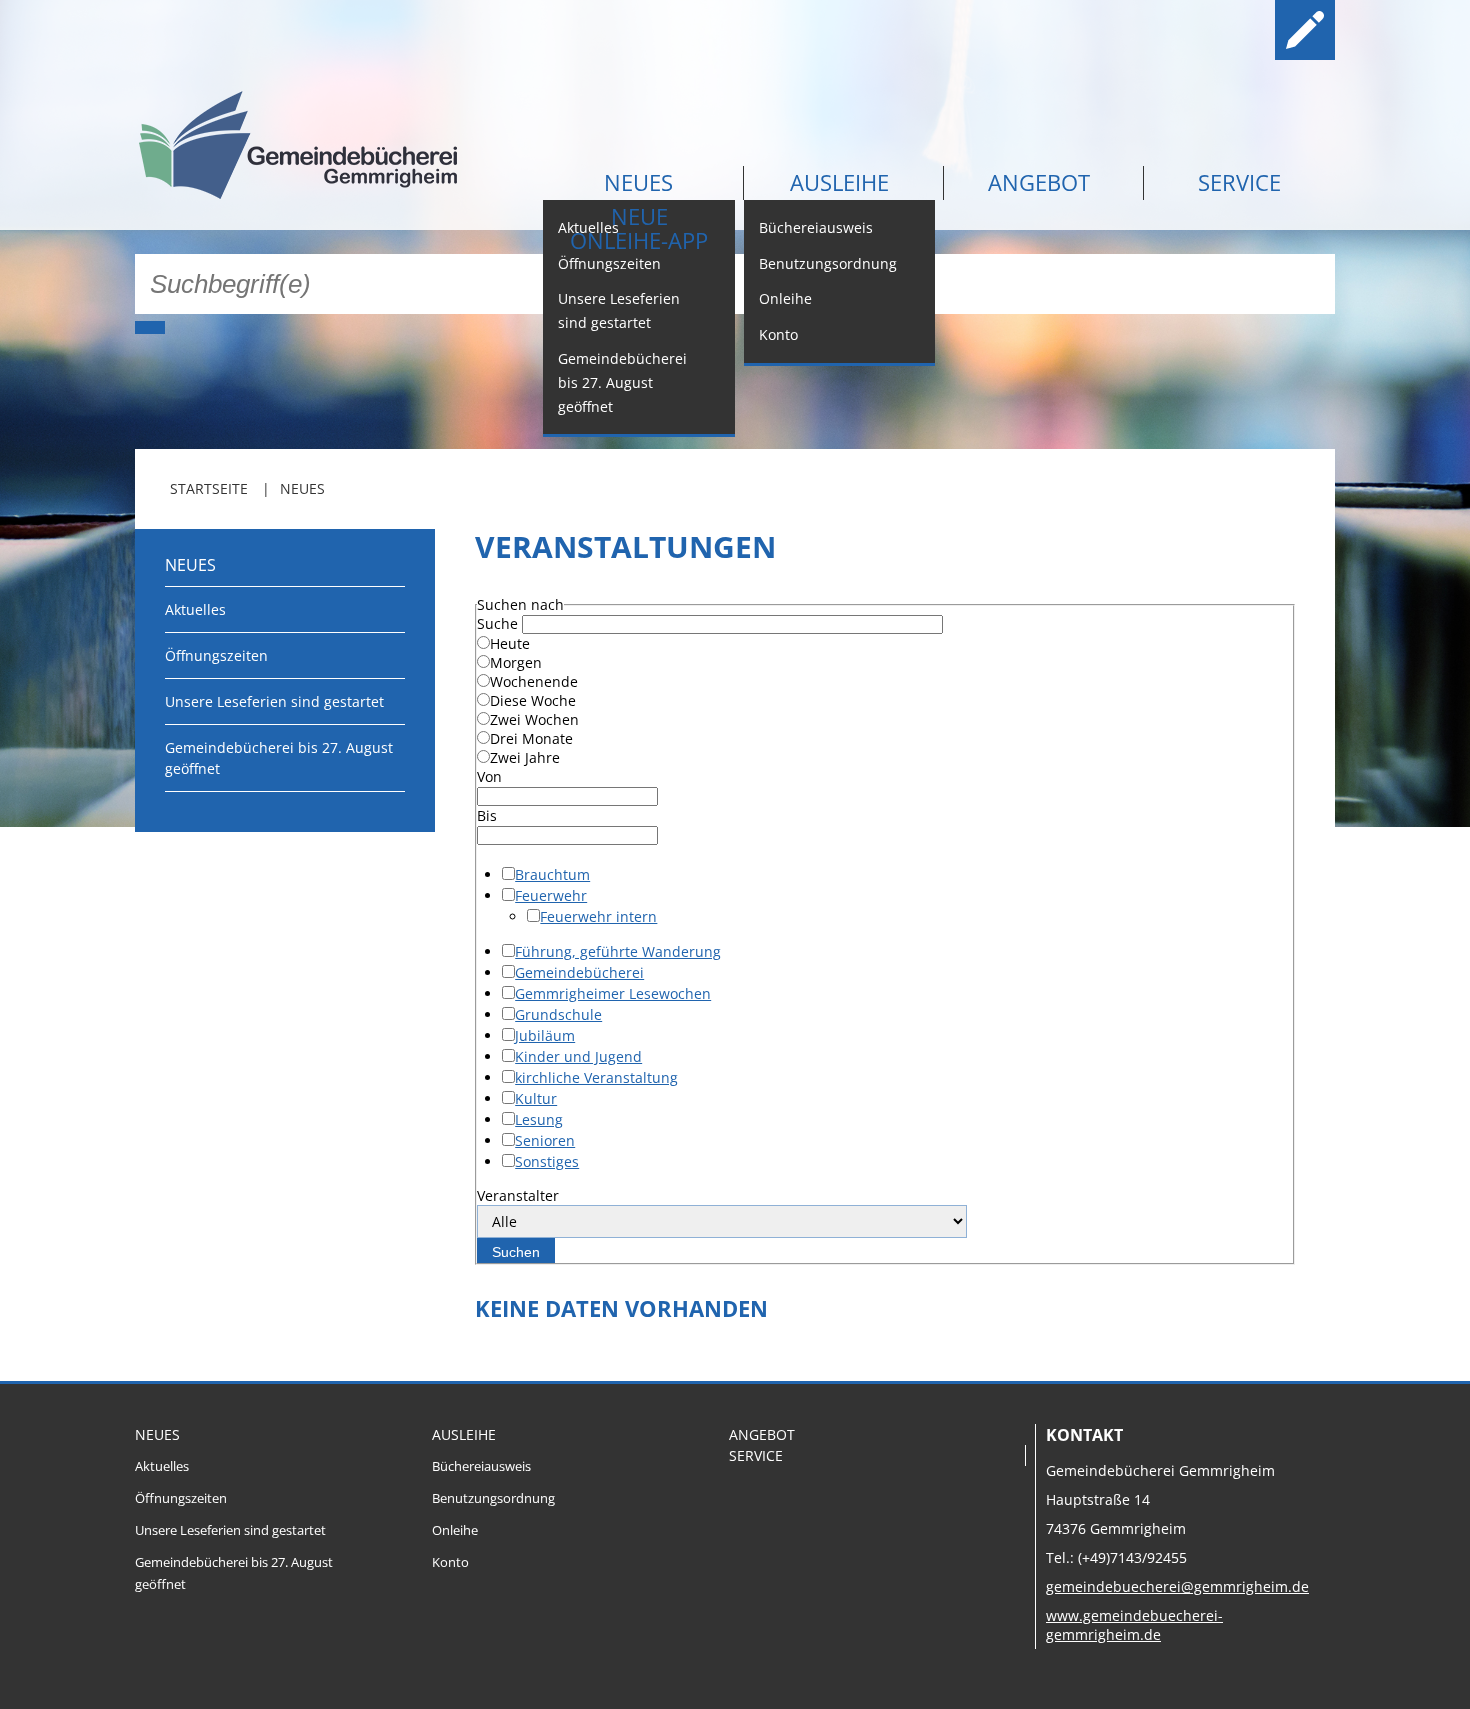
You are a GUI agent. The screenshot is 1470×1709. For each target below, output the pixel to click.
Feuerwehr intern (598, 916)
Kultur (536, 1098)
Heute (510, 643)
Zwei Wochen (534, 719)
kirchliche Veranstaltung (596, 1077)
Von (489, 776)
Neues (638, 182)
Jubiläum (545, 1035)
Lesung (539, 1119)
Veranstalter (518, 1195)
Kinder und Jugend (578, 1056)
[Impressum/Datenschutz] (1305, 30)
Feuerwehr (551, 895)
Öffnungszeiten (609, 263)
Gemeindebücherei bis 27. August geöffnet (622, 382)
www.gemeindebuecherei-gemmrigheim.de (1134, 1625)
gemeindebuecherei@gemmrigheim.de (1177, 1586)
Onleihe (785, 298)
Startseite (209, 488)
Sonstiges (547, 1161)
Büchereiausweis (816, 227)
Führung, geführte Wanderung (618, 951)
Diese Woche (533, 700)
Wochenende (534, 681)
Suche (497, 623)
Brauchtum (552, 874)
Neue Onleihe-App (639, 228)
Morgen (516, 662)
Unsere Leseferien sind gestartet (619, 310)
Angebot (1039, 182)
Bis (487, 815)
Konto (778, 334)
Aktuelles (195, 609)
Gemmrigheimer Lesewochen (613, 993)
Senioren (545, 1140)
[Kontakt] (1241, 30)
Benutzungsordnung (828, 263)
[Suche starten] (150, 327)
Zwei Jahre (525, 757)
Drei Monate (531, 738)
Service (1239, 182)
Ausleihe (839, 182)
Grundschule (558, 1014)
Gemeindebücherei (579, 972)
